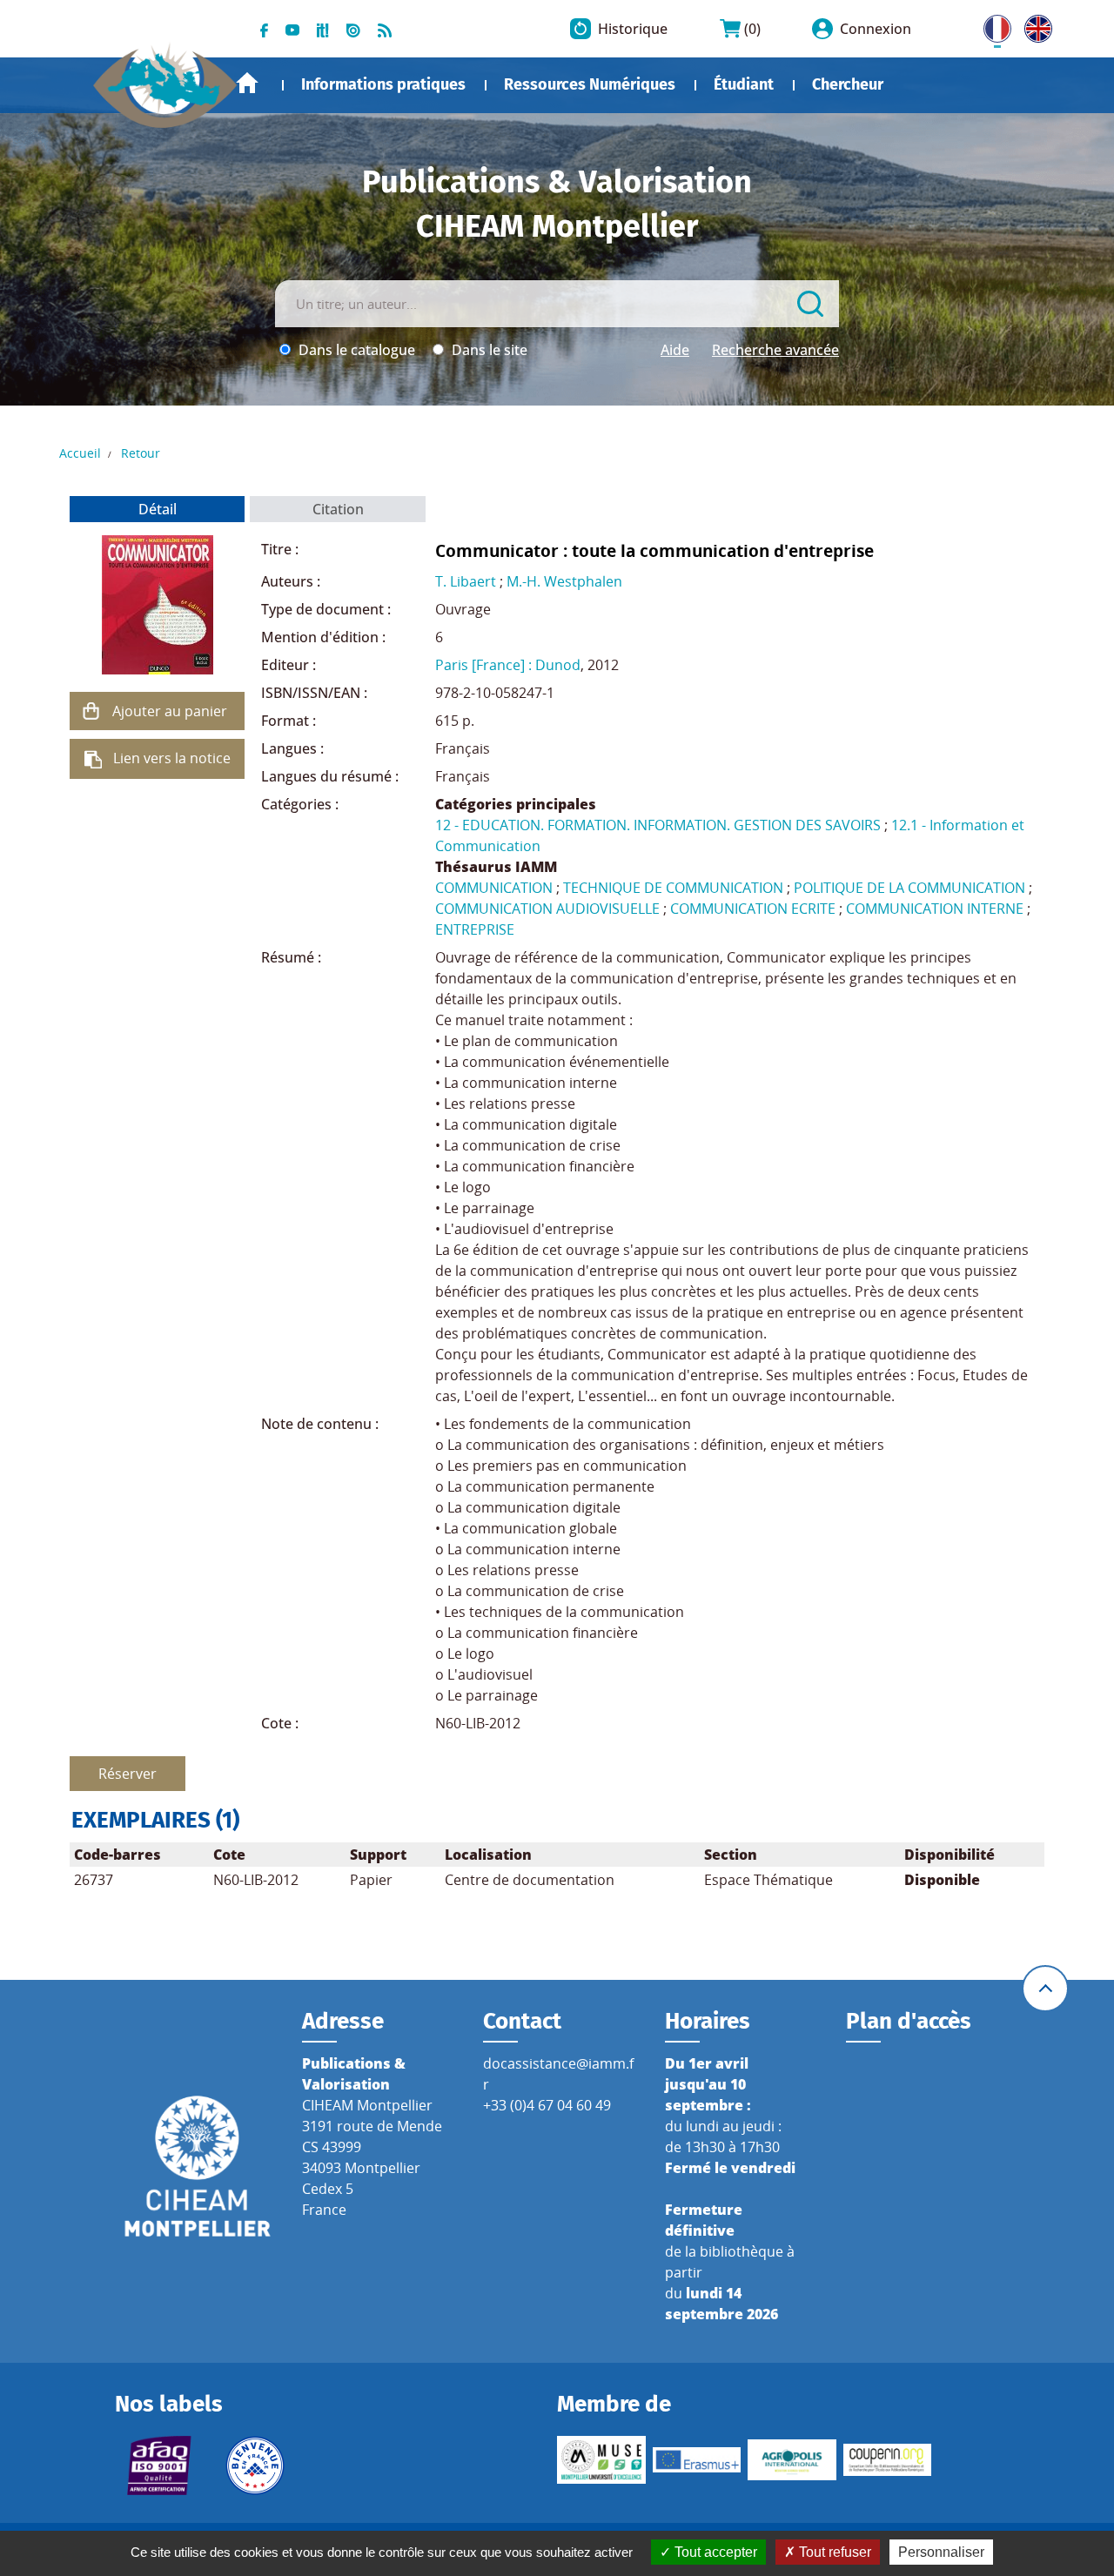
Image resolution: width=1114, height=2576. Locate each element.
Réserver (128, 1774)
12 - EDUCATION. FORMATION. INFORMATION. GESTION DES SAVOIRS (658, 825)
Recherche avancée (775, 350)
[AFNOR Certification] (159, 2465)
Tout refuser (833, 2552)
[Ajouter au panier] (91, 711)
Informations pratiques (383, 84)
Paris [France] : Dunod (508, 665)
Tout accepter (714, 2552)
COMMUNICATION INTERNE (935, 909)
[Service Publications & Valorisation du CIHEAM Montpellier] (165, 77)
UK (1034, 25)
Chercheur (848, 84)
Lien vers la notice (172, 758)
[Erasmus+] (697, 2459)
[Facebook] (264, 29)
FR (991, 25)
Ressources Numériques (590, 84)
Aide (675, 350)
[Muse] (601, 2460)
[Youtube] (292, 29)
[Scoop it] (323, 29)
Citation (338, 509)
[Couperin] (888, 2459)
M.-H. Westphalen (564, 581)
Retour (141, 453)
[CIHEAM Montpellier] (198, 2165)
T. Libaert (466, 581)
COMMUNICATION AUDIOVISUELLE (547, 909)
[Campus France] (255, 2465)
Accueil (247, 83)
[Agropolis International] (792, 2460)
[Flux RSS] (385, 29)
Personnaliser (941, 2552)
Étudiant (744, 84)
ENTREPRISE (475, 929)
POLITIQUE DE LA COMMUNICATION (909, 888)
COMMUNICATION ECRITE (753, 909)
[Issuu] (353, 29)
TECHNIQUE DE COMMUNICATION (673, 888)
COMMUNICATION (494, 888)
